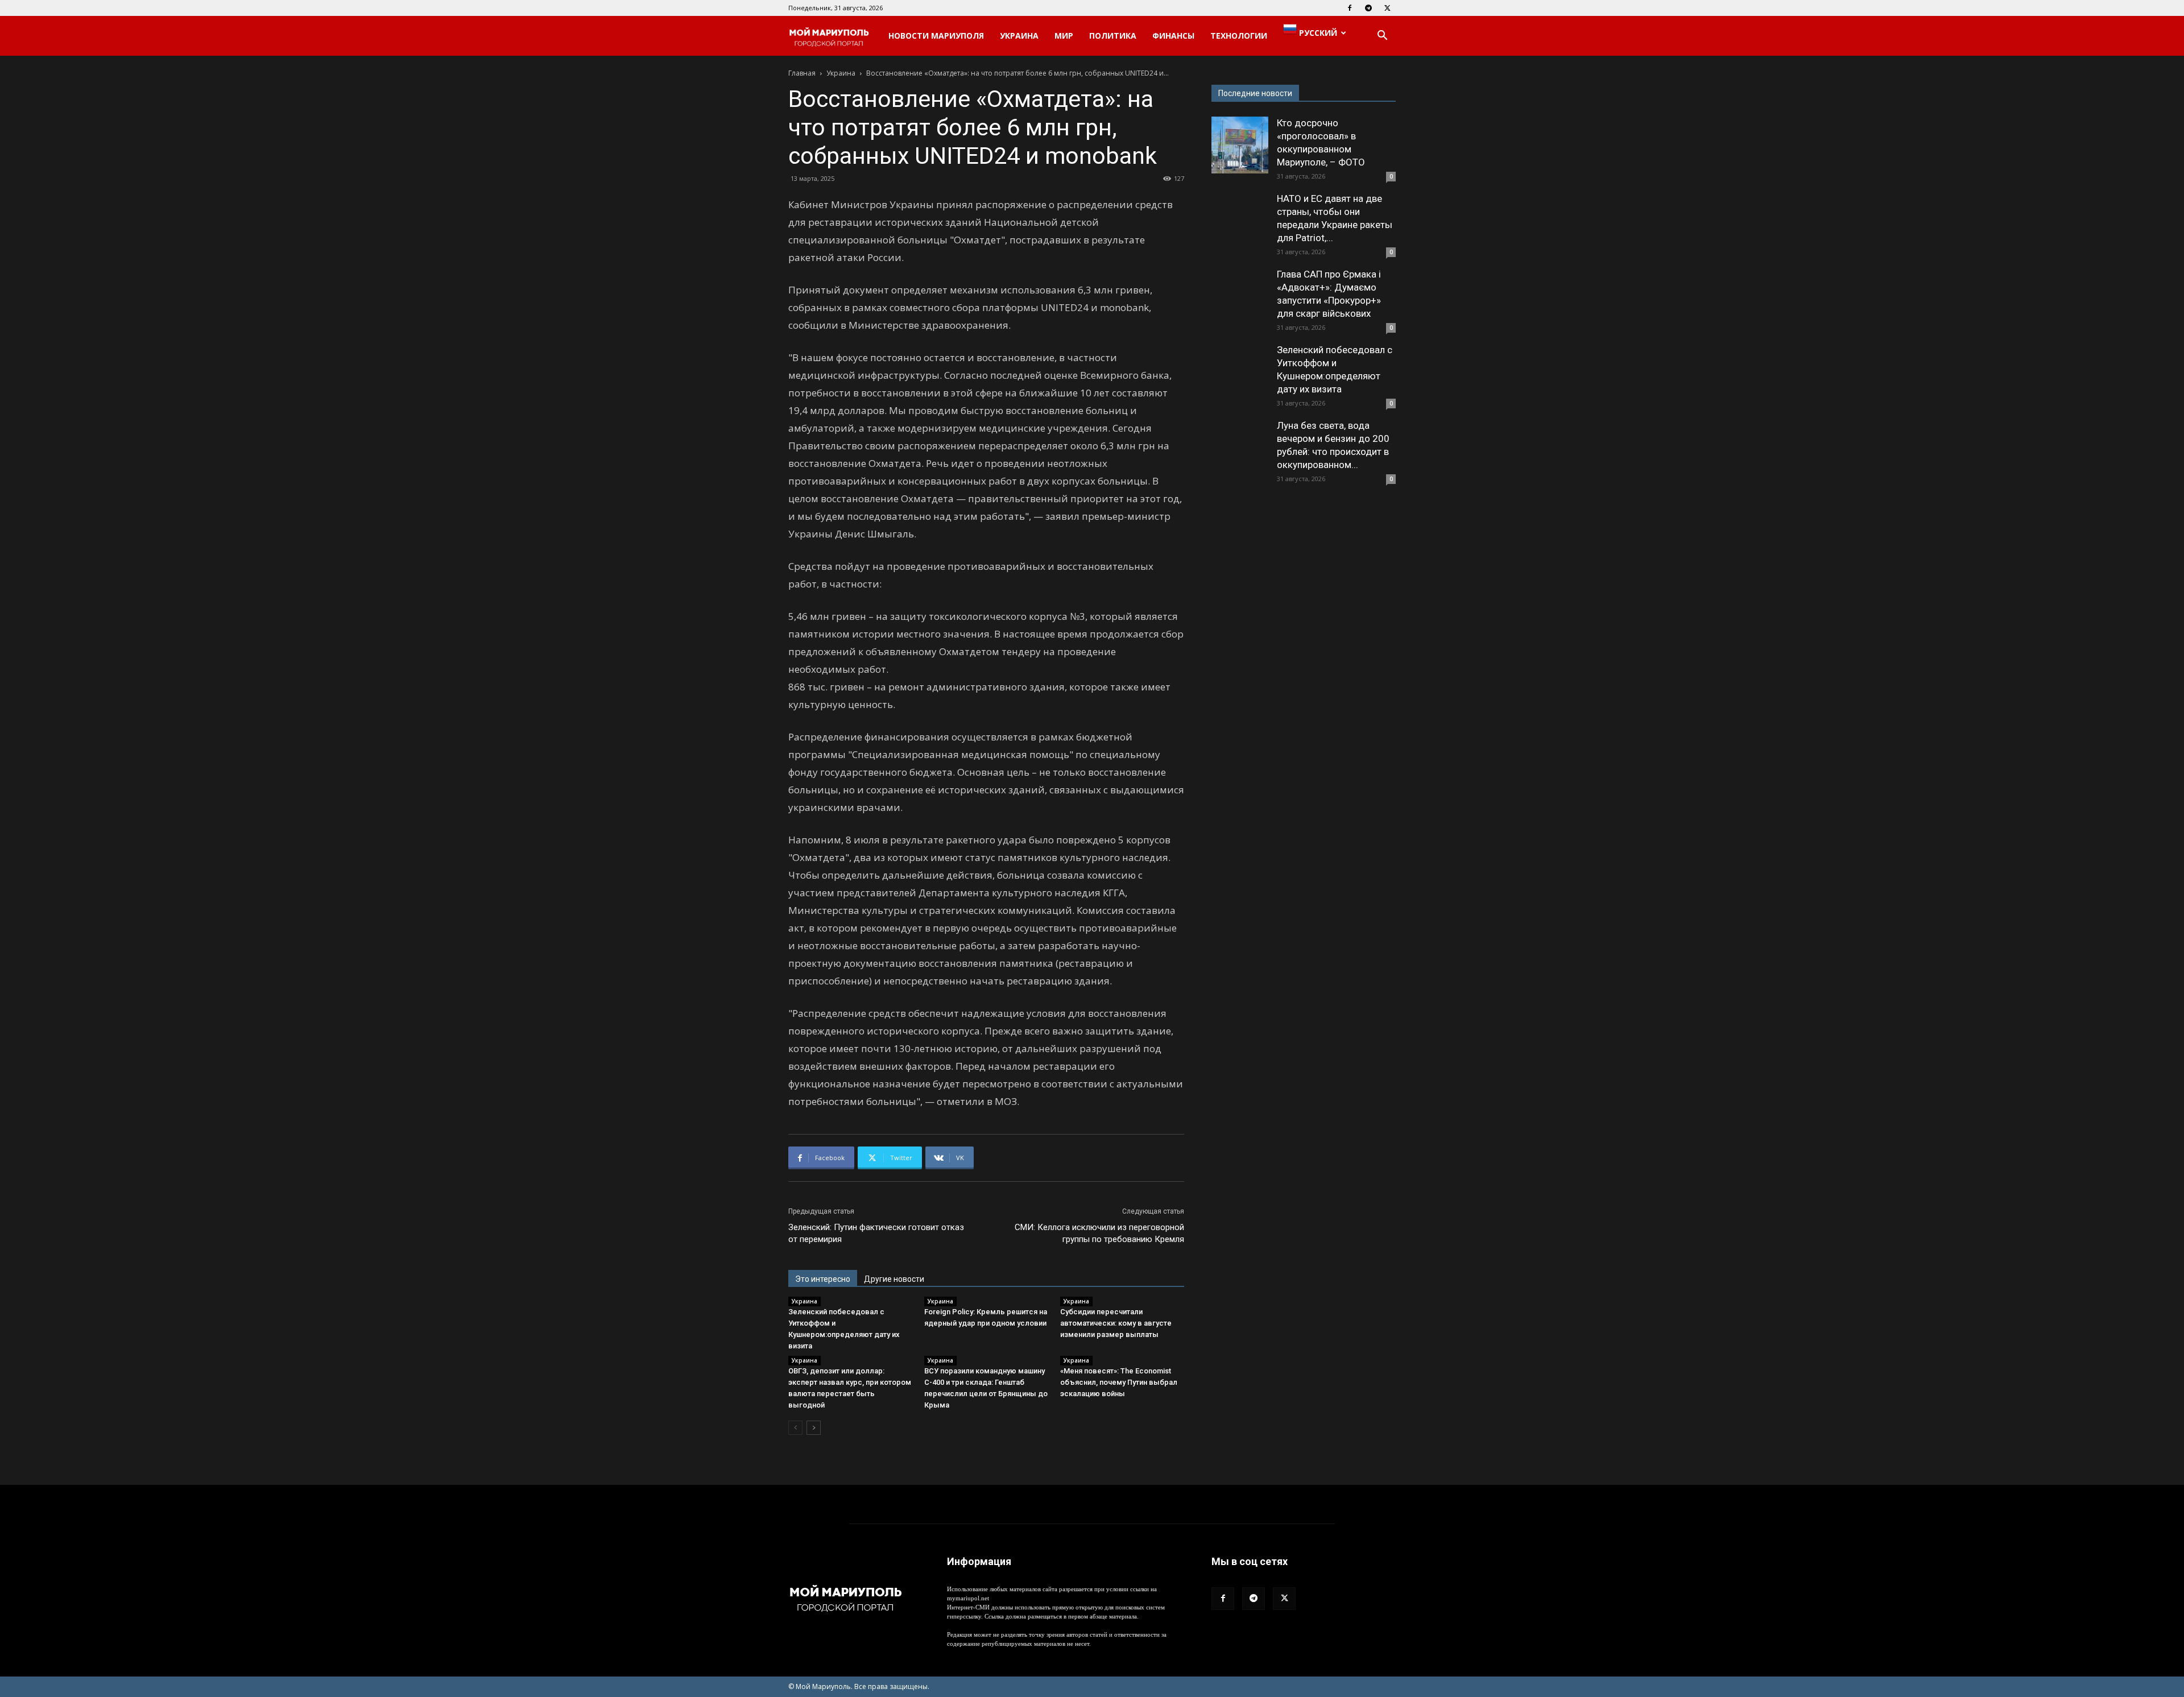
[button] (1382, 37)
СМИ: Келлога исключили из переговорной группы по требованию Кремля (1099, 1233)
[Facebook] (1350, 8)
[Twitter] (1387, 8)
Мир (1064, 36)
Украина (1019, 36)
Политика (1113, 36)
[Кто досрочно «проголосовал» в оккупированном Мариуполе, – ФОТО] (1240, 145)
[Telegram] (1368, 8)
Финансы (1173, 36)
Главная (802, 73)
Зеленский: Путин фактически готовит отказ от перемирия (876, 1233)
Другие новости (894, 1279)
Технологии (1239, 36)
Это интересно (823, 1279)
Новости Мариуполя (936, 36)
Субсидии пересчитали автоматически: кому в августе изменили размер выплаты (1116, 1323)
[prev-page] (795, 1428)
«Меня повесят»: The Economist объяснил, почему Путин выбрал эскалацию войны (1119, 1382)
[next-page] (814, 1428)
